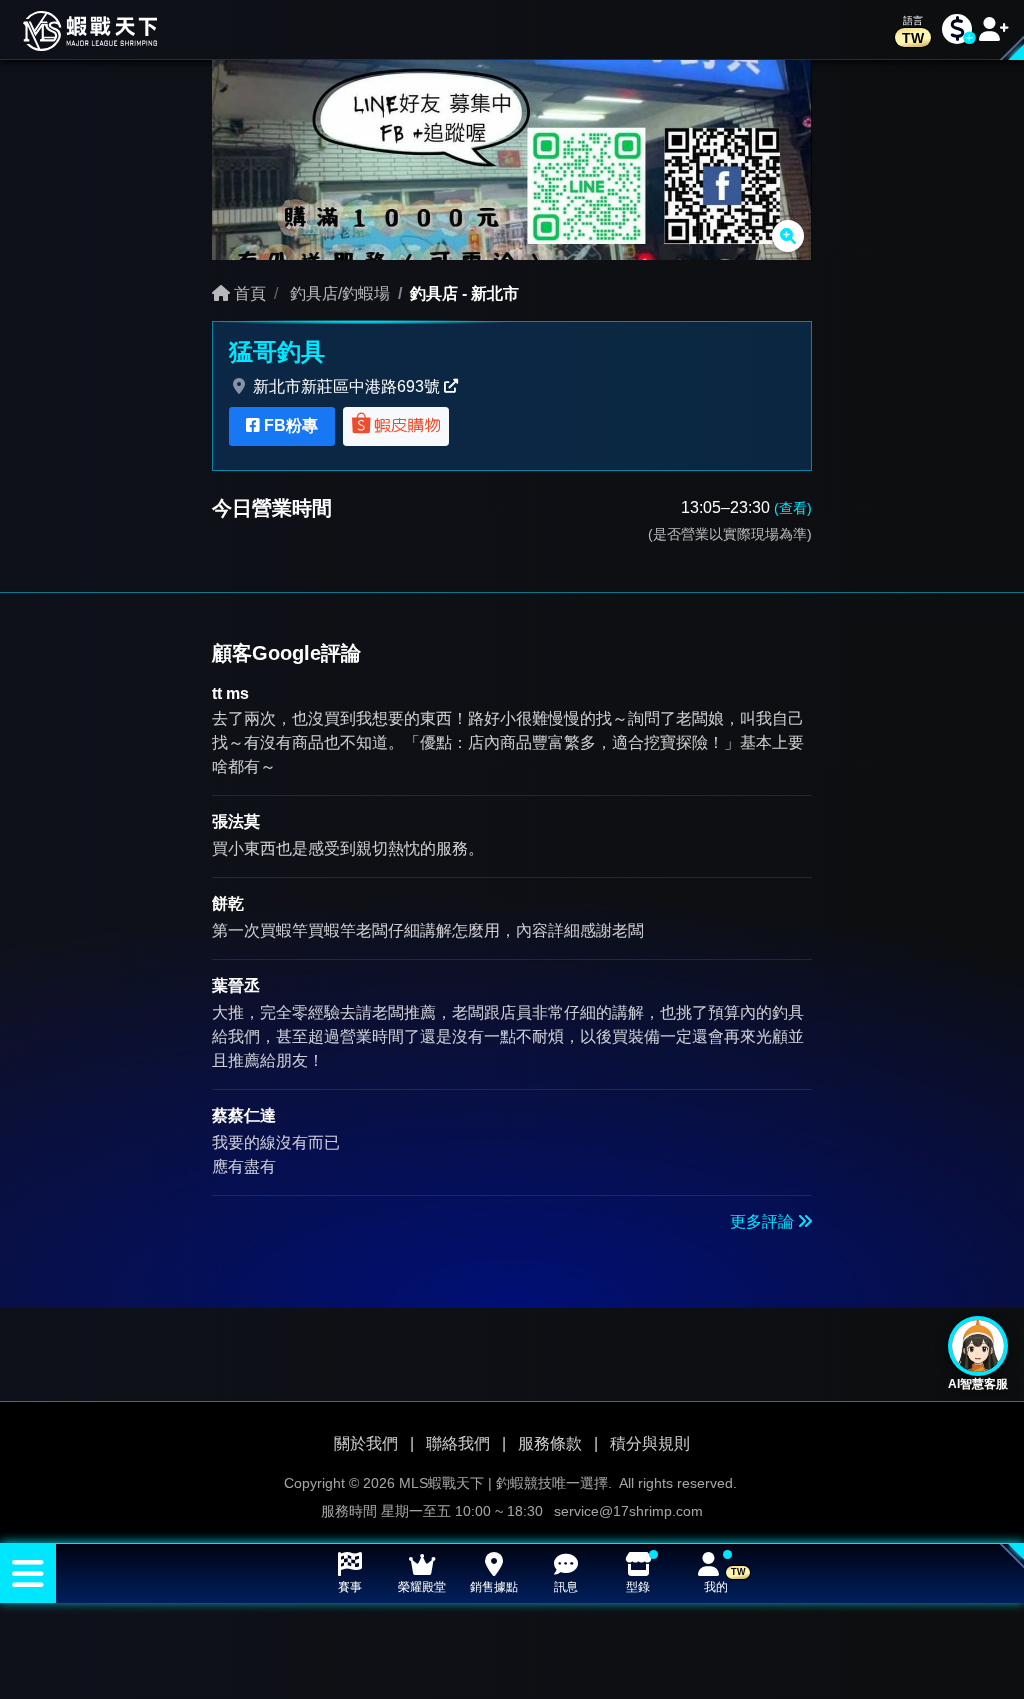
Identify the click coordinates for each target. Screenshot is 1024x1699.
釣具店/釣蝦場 (338, 293)
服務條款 (550, 1443)
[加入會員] (994, 29)
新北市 (495, 293)
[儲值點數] (957, 29)
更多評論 (764, 1221)
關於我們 (366, 1443)
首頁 (248, 293)
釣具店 (434, 293)
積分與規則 (650, 1443)
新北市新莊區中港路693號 (346, 386)
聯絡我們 (458, 1443)
